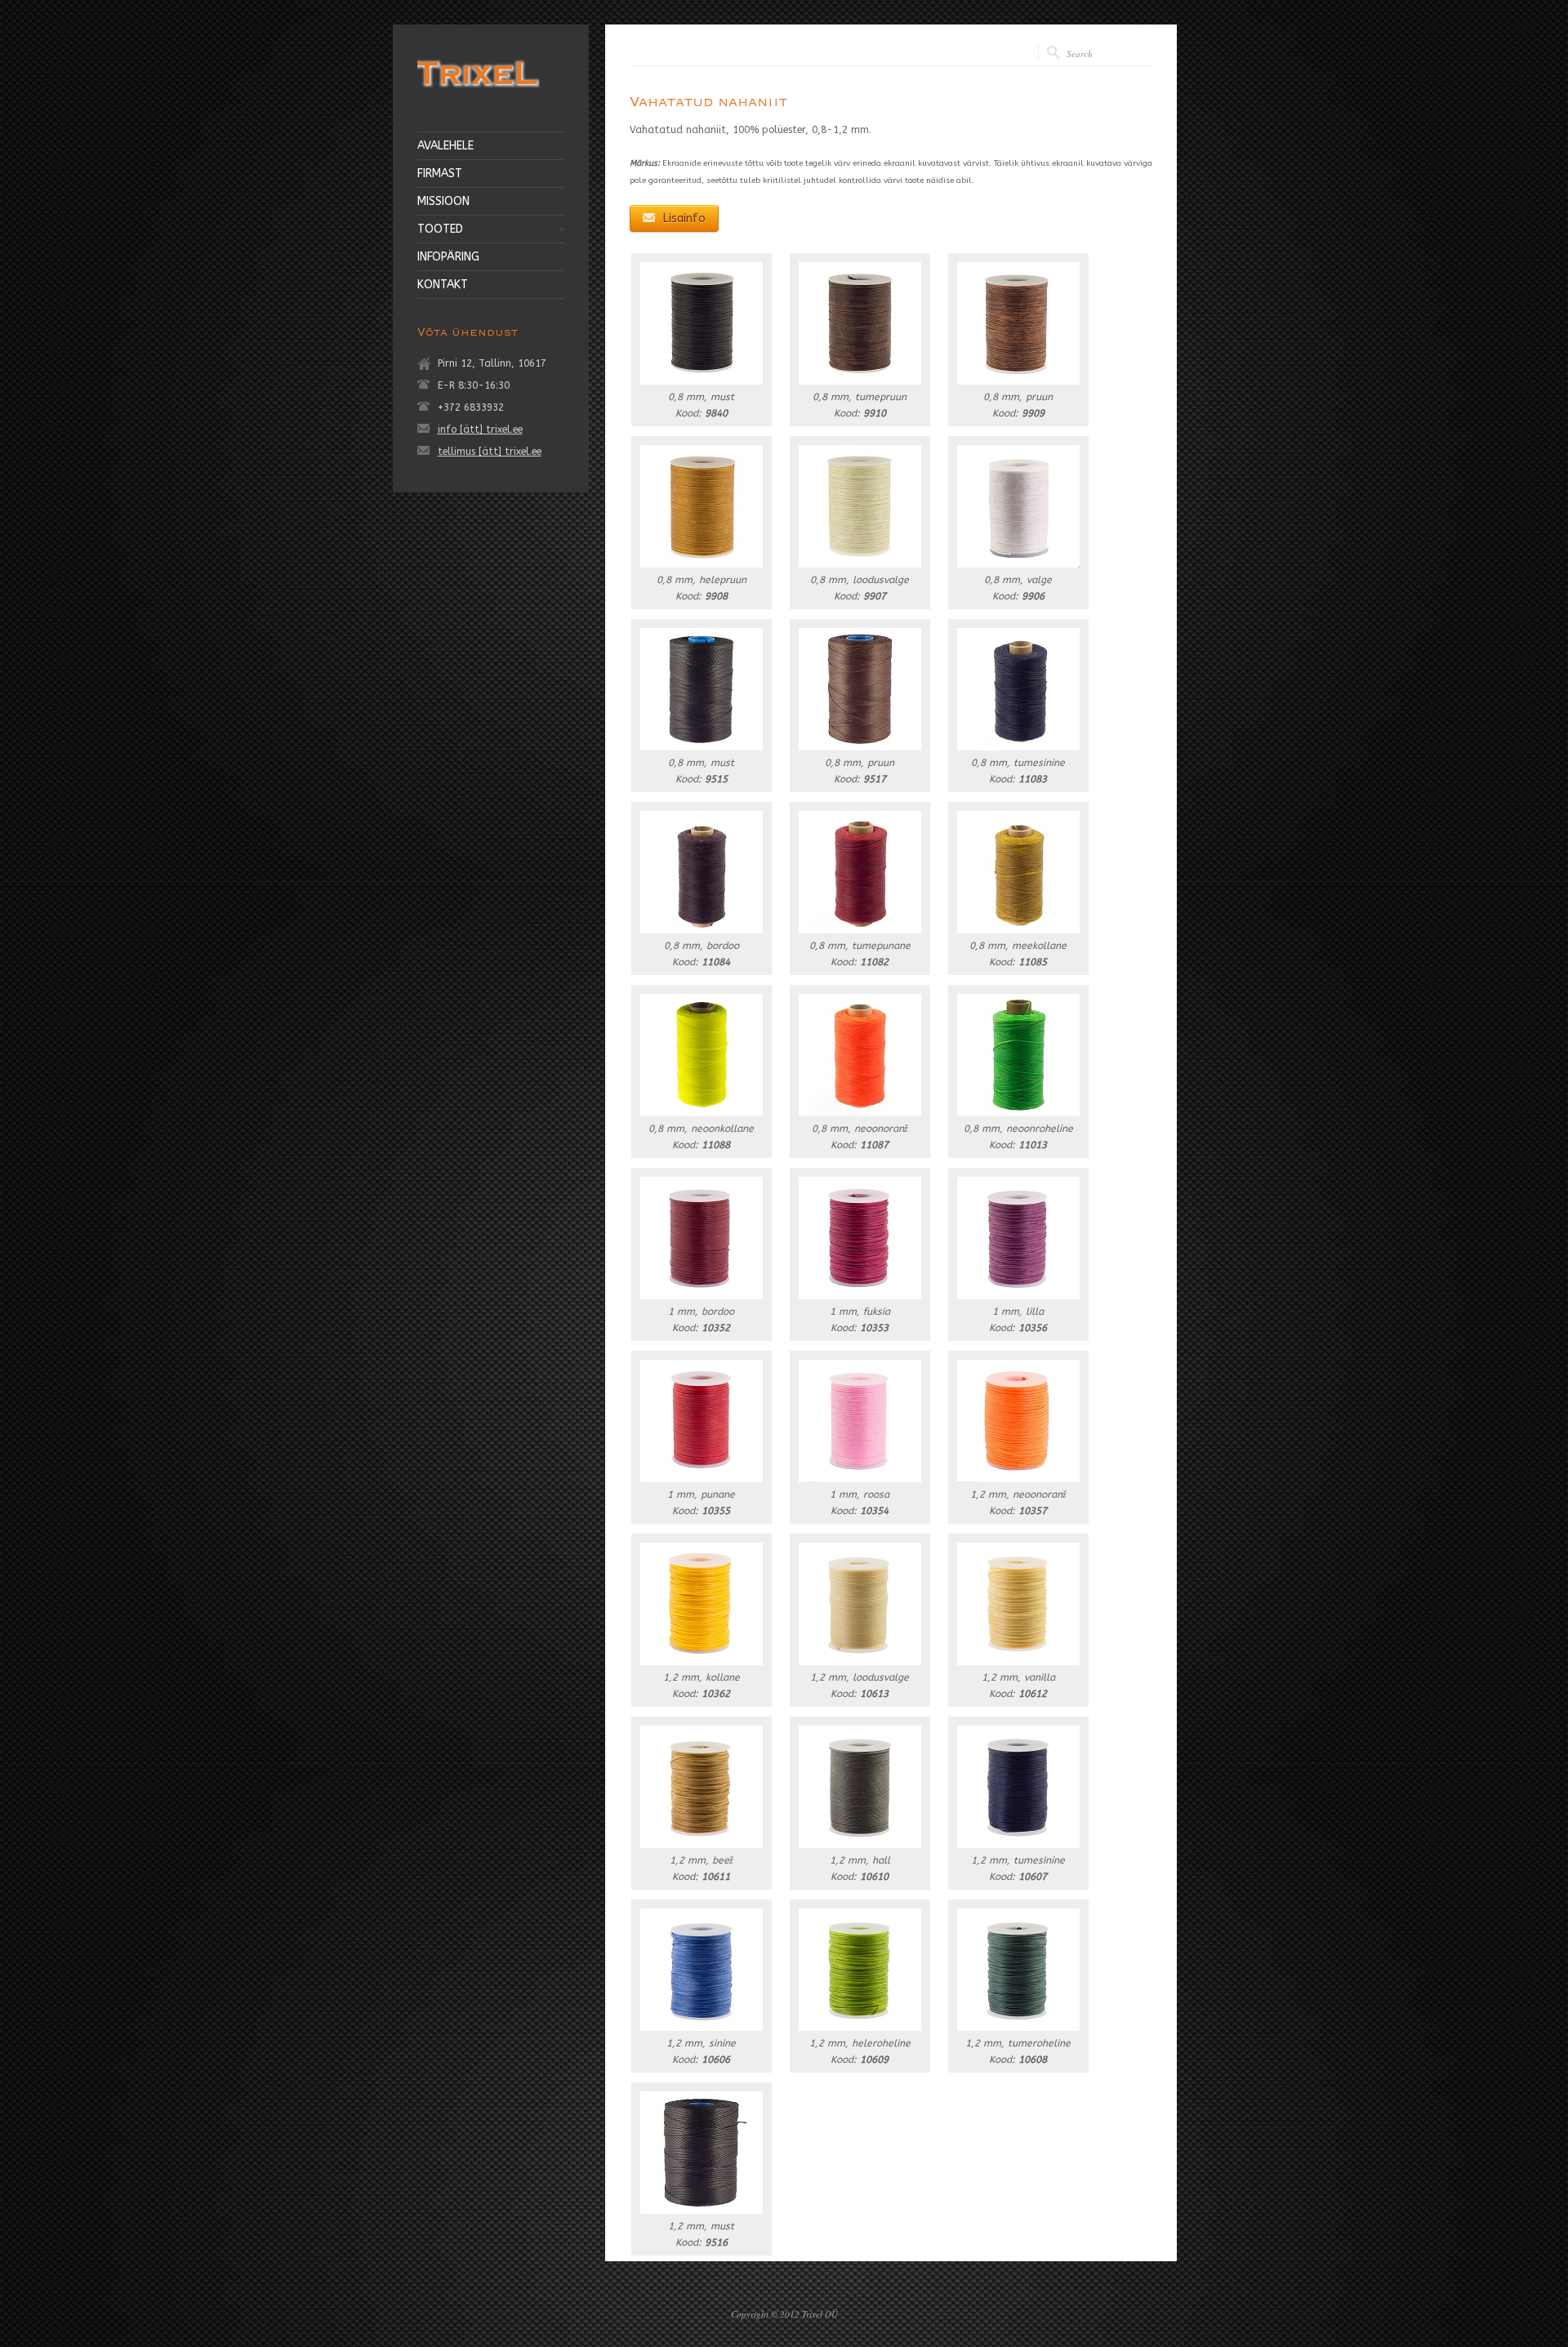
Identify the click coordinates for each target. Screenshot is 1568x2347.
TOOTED (440, 229)
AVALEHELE (445, 146)
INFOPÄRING (448, 257)
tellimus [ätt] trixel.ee (490, 452)
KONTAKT (443, 285)
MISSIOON (443, 202)
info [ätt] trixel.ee (480, 430)
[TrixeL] (479, 91)
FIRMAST (440, 174)
